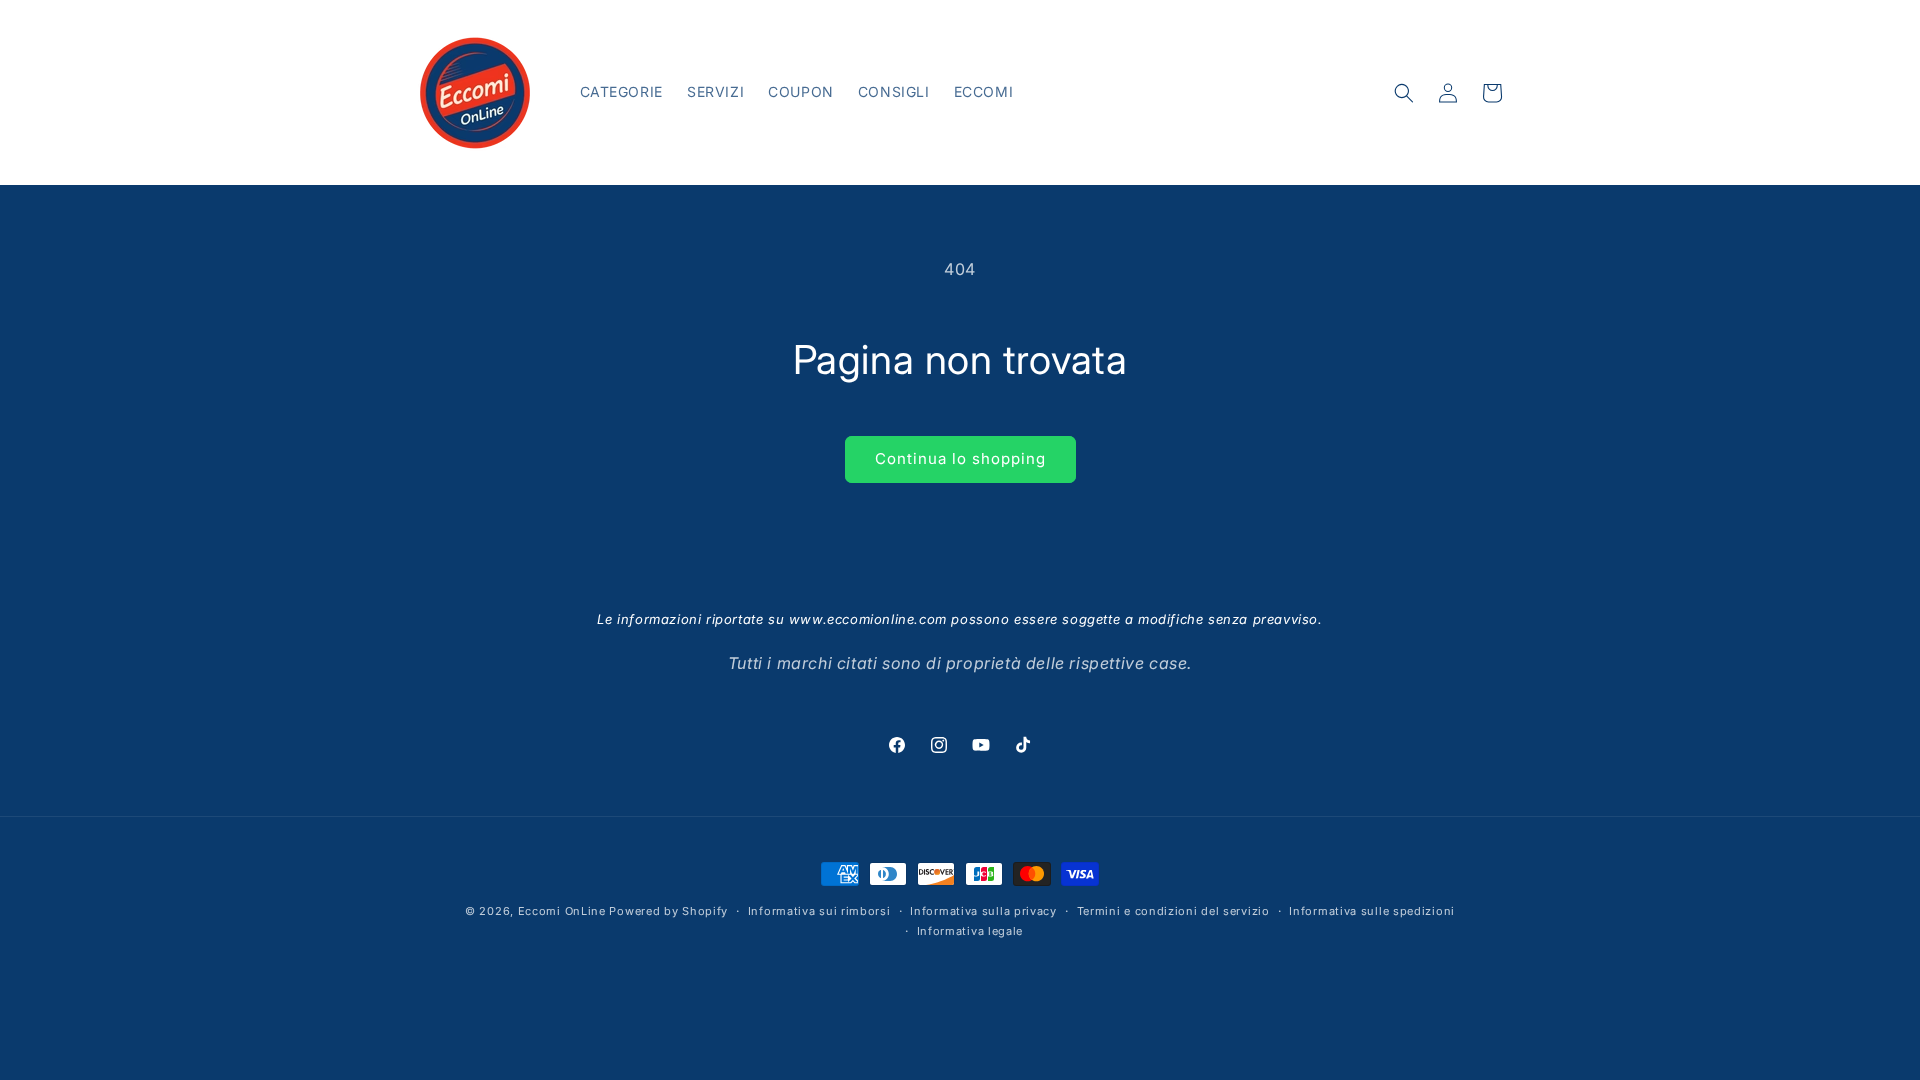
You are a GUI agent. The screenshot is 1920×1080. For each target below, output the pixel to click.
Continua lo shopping (960, 458)
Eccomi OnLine (562, 911)
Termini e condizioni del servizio (1173, 911)
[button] (1404, 93)
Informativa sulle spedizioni (1372, 911)
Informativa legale (970, 931)
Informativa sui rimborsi (819, 911)
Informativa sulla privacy (983, 911)
